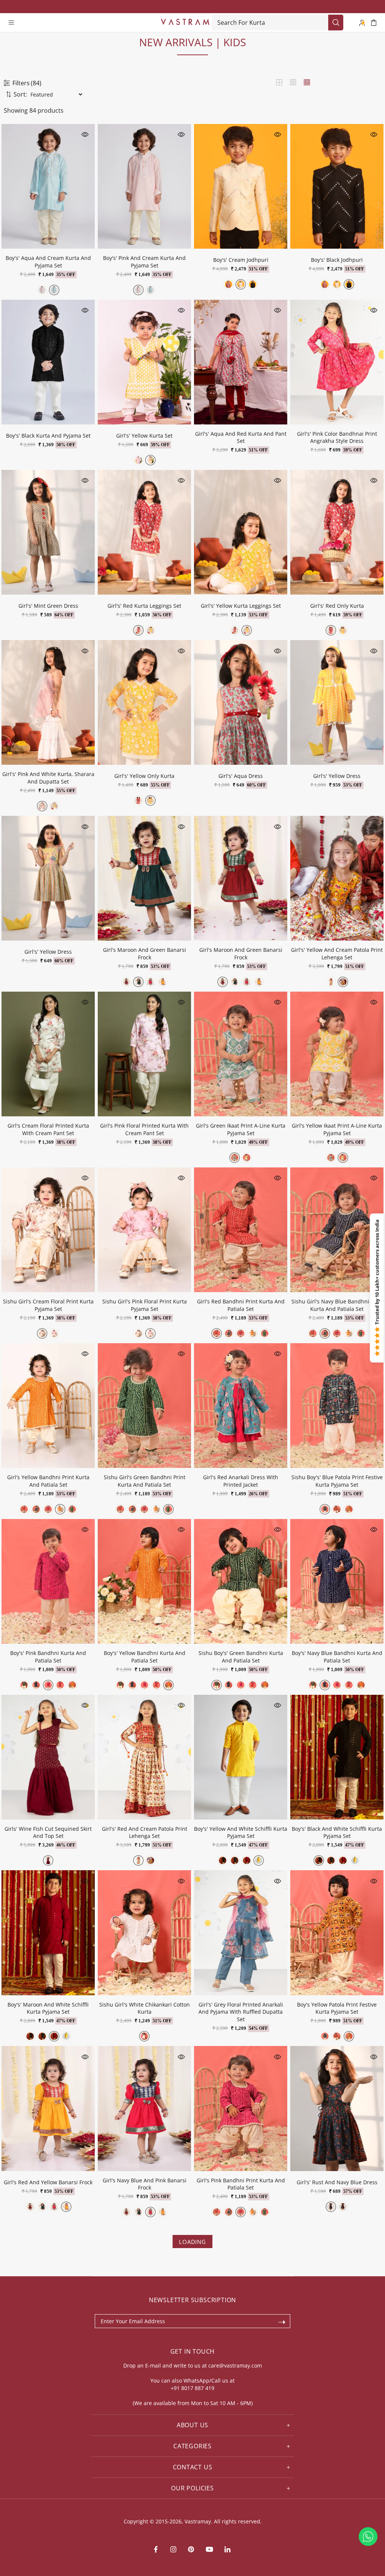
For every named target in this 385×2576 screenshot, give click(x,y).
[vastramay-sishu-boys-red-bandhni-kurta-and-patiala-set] (60, 1685)
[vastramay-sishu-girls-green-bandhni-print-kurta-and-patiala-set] (265, 1333)
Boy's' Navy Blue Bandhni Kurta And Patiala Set (337, 1657)
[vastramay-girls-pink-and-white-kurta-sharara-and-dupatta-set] (42, 806)
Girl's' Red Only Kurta (337, 606)
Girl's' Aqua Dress (241, 776)
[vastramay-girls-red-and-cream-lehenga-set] (331, 982)
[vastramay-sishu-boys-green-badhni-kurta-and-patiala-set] (24, 1685)
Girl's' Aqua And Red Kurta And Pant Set (241, 437)
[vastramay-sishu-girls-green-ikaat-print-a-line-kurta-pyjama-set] (235, 1158)
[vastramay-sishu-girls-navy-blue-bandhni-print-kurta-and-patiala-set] (229, 1333)
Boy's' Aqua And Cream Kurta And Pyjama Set (48, 262)
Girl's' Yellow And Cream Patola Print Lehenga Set (337, 954)
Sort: (20, 94)
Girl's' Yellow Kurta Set (144, 436)
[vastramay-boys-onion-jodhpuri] (229, 284)
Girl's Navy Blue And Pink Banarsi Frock (145, 2184)
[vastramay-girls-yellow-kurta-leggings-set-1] (150, 630)
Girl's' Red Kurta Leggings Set (144, 606)
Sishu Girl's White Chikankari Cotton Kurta (145, 2008)
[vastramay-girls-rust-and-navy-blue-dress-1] (331, 2207)
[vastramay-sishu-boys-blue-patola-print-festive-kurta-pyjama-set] (325, 1509)
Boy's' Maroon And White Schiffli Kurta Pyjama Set (48, 2008)
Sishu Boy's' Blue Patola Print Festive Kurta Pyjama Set (337, 1481)
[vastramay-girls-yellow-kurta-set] (150, 460)
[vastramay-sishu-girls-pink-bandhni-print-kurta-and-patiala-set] (241, 1333)
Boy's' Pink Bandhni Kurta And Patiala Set (48, 1657)
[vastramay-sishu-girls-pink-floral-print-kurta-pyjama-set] (54, 1333)
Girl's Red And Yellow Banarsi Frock (48, 2182)
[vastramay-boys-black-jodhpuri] (253, 284)
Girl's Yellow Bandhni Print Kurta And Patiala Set (48, 1481)
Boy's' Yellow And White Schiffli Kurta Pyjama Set (241, 1832)
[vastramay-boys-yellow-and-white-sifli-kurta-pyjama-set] (259, 1860)
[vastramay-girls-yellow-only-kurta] (343, 630)
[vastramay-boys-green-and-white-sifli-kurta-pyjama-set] (235, 1860)
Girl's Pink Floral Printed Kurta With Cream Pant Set (144, 1129)
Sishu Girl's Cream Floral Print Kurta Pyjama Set (48, 1305)
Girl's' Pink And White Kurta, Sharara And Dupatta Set (48, 778)
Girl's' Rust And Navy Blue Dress (337, 2182)
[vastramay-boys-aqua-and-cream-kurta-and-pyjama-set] (54, 290)
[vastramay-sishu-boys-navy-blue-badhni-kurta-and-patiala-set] (36, 1685)
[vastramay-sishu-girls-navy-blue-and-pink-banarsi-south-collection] (150, 982)
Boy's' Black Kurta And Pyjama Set (48, 436)
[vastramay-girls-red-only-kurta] (331, 630)
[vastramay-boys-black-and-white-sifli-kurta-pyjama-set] (223, 1860)
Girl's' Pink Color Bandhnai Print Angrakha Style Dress (337, 437)
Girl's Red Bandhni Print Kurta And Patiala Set (241, 1305)
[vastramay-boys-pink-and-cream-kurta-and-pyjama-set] (42, 290)
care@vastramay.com (235, 2365)
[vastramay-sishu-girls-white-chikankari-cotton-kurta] (144, 2036)
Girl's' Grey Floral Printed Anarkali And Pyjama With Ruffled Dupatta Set (241, 2012)
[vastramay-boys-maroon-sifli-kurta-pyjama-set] (247, 1860)
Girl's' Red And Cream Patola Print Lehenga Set (145, 1832)
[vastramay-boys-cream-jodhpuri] (241, 284)
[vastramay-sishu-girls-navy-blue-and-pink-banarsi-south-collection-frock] (162, 982)
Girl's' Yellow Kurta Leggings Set (241, 606)
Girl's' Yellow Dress (337, 776)
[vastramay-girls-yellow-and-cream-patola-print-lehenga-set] (343, 982)
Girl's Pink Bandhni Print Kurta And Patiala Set (241, 2184)
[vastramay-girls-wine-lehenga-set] (48, 1860)
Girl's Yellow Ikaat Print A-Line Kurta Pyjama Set (337, 1129)
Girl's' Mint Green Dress (48, 606)
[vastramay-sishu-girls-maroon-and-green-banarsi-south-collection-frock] (138, 982)
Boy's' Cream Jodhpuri (241, 260)
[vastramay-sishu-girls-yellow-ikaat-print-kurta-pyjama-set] (247, 1158)
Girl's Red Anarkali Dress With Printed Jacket (241, 1481)
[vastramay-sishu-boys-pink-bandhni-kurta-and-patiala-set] (48, 1685)
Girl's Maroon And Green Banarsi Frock (145, 954)
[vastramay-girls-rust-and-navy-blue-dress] (343, 2207)
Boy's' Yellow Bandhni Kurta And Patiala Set (145, 1657)
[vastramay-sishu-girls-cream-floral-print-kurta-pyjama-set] (42, 1333)
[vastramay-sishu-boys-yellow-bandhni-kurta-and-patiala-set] (72, 1685)
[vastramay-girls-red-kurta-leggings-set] (138, 630)
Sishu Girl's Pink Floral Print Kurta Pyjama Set (145, 1305)
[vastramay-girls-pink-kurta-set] (138, 460)
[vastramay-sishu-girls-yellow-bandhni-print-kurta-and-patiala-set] (253, 1333)
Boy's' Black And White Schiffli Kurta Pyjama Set (337, 1832)
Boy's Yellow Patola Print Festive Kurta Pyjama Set (337, 2008)
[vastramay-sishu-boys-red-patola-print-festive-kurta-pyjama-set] (337, 1509)
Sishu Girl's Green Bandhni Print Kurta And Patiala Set (145, 1481)
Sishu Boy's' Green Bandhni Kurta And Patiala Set (241, 1657)
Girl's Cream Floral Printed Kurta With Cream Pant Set (48, 1129)
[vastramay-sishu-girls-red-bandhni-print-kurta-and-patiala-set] (217, 1333)
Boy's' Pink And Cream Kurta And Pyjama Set (144, 262)
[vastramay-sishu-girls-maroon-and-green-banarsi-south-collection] (126, 982)
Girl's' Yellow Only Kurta (144, 776)
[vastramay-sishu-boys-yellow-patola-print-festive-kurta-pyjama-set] (349, 1509)
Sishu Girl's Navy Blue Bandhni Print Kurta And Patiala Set (337, 1305)
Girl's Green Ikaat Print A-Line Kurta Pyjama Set (241, 1129)
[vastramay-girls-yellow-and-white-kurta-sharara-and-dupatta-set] (54, 806)
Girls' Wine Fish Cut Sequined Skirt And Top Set (48, 1832)
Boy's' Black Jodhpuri (337, 260)
